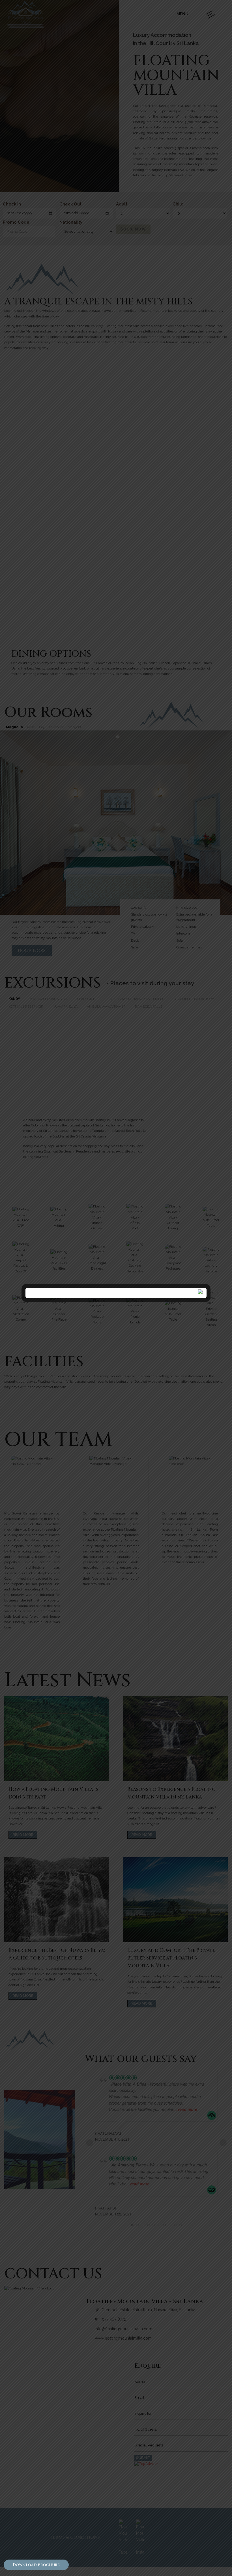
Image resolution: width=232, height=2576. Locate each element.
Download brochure (36, 2565)
